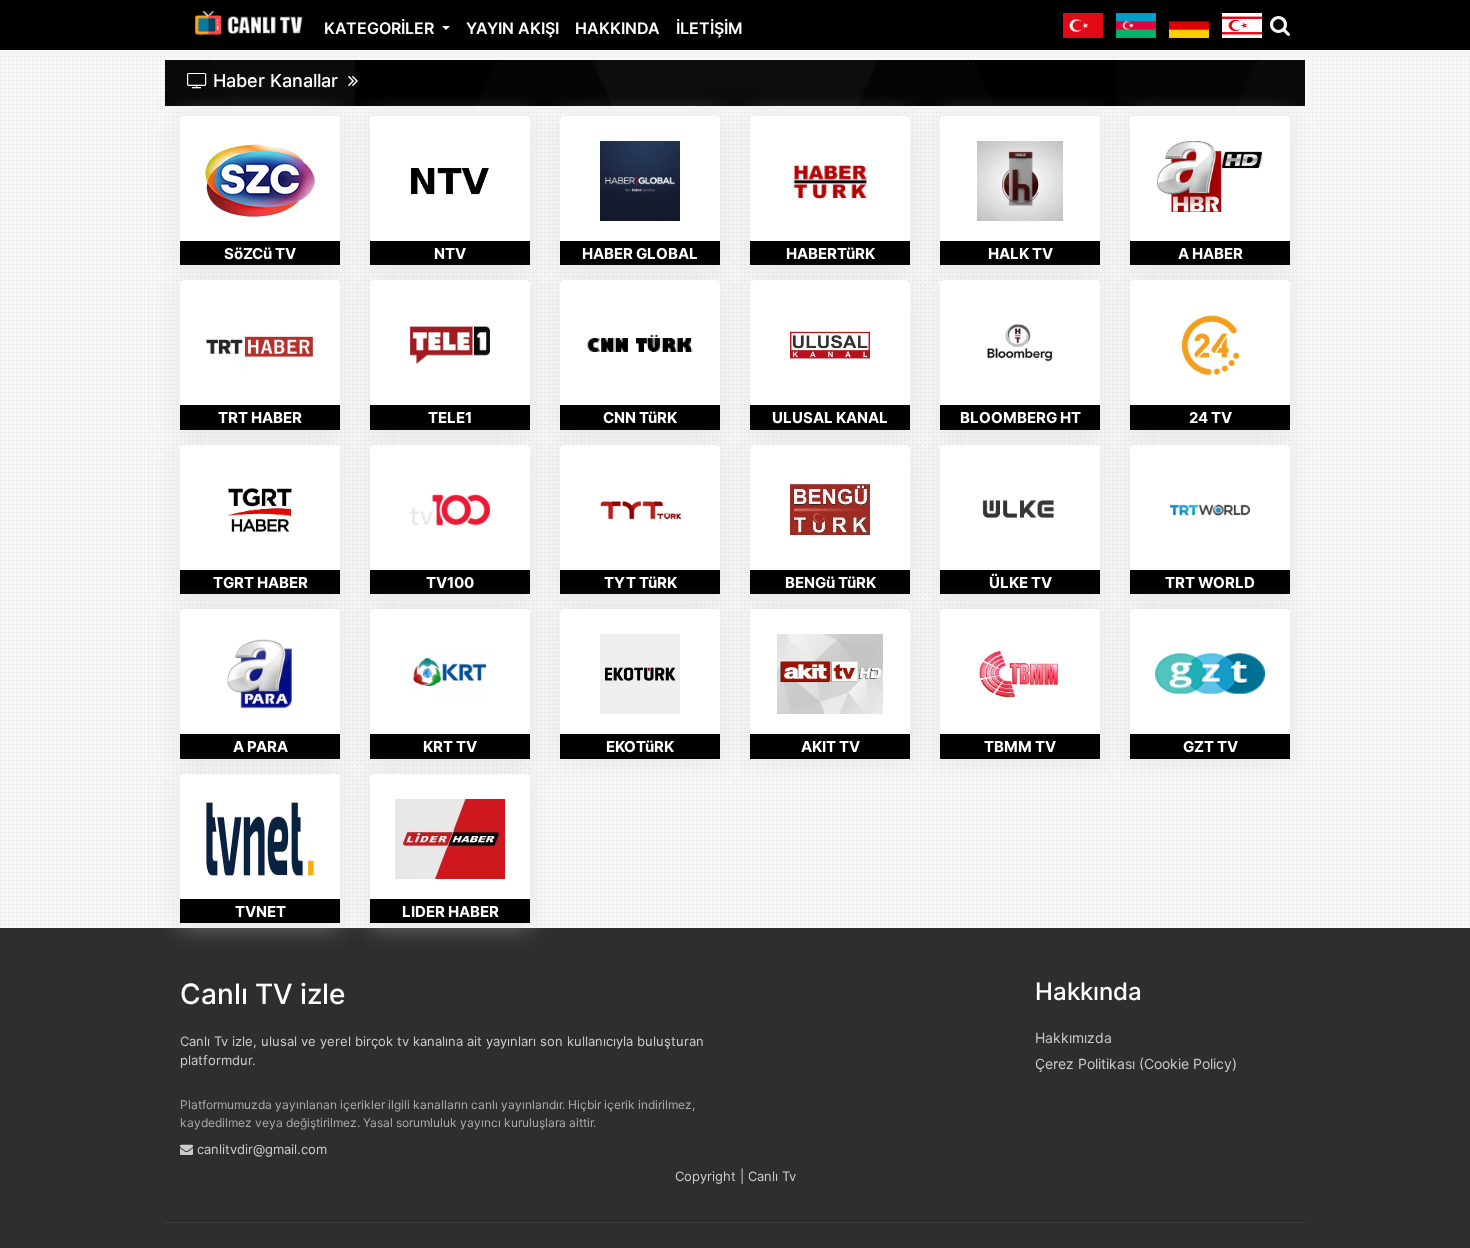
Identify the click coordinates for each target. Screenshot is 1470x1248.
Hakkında (617, 28)
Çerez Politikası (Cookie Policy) (1136, 1063)
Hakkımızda (1073, 1037)
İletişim (709, 28)
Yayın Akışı (512, 28)
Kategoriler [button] (381, 28)
